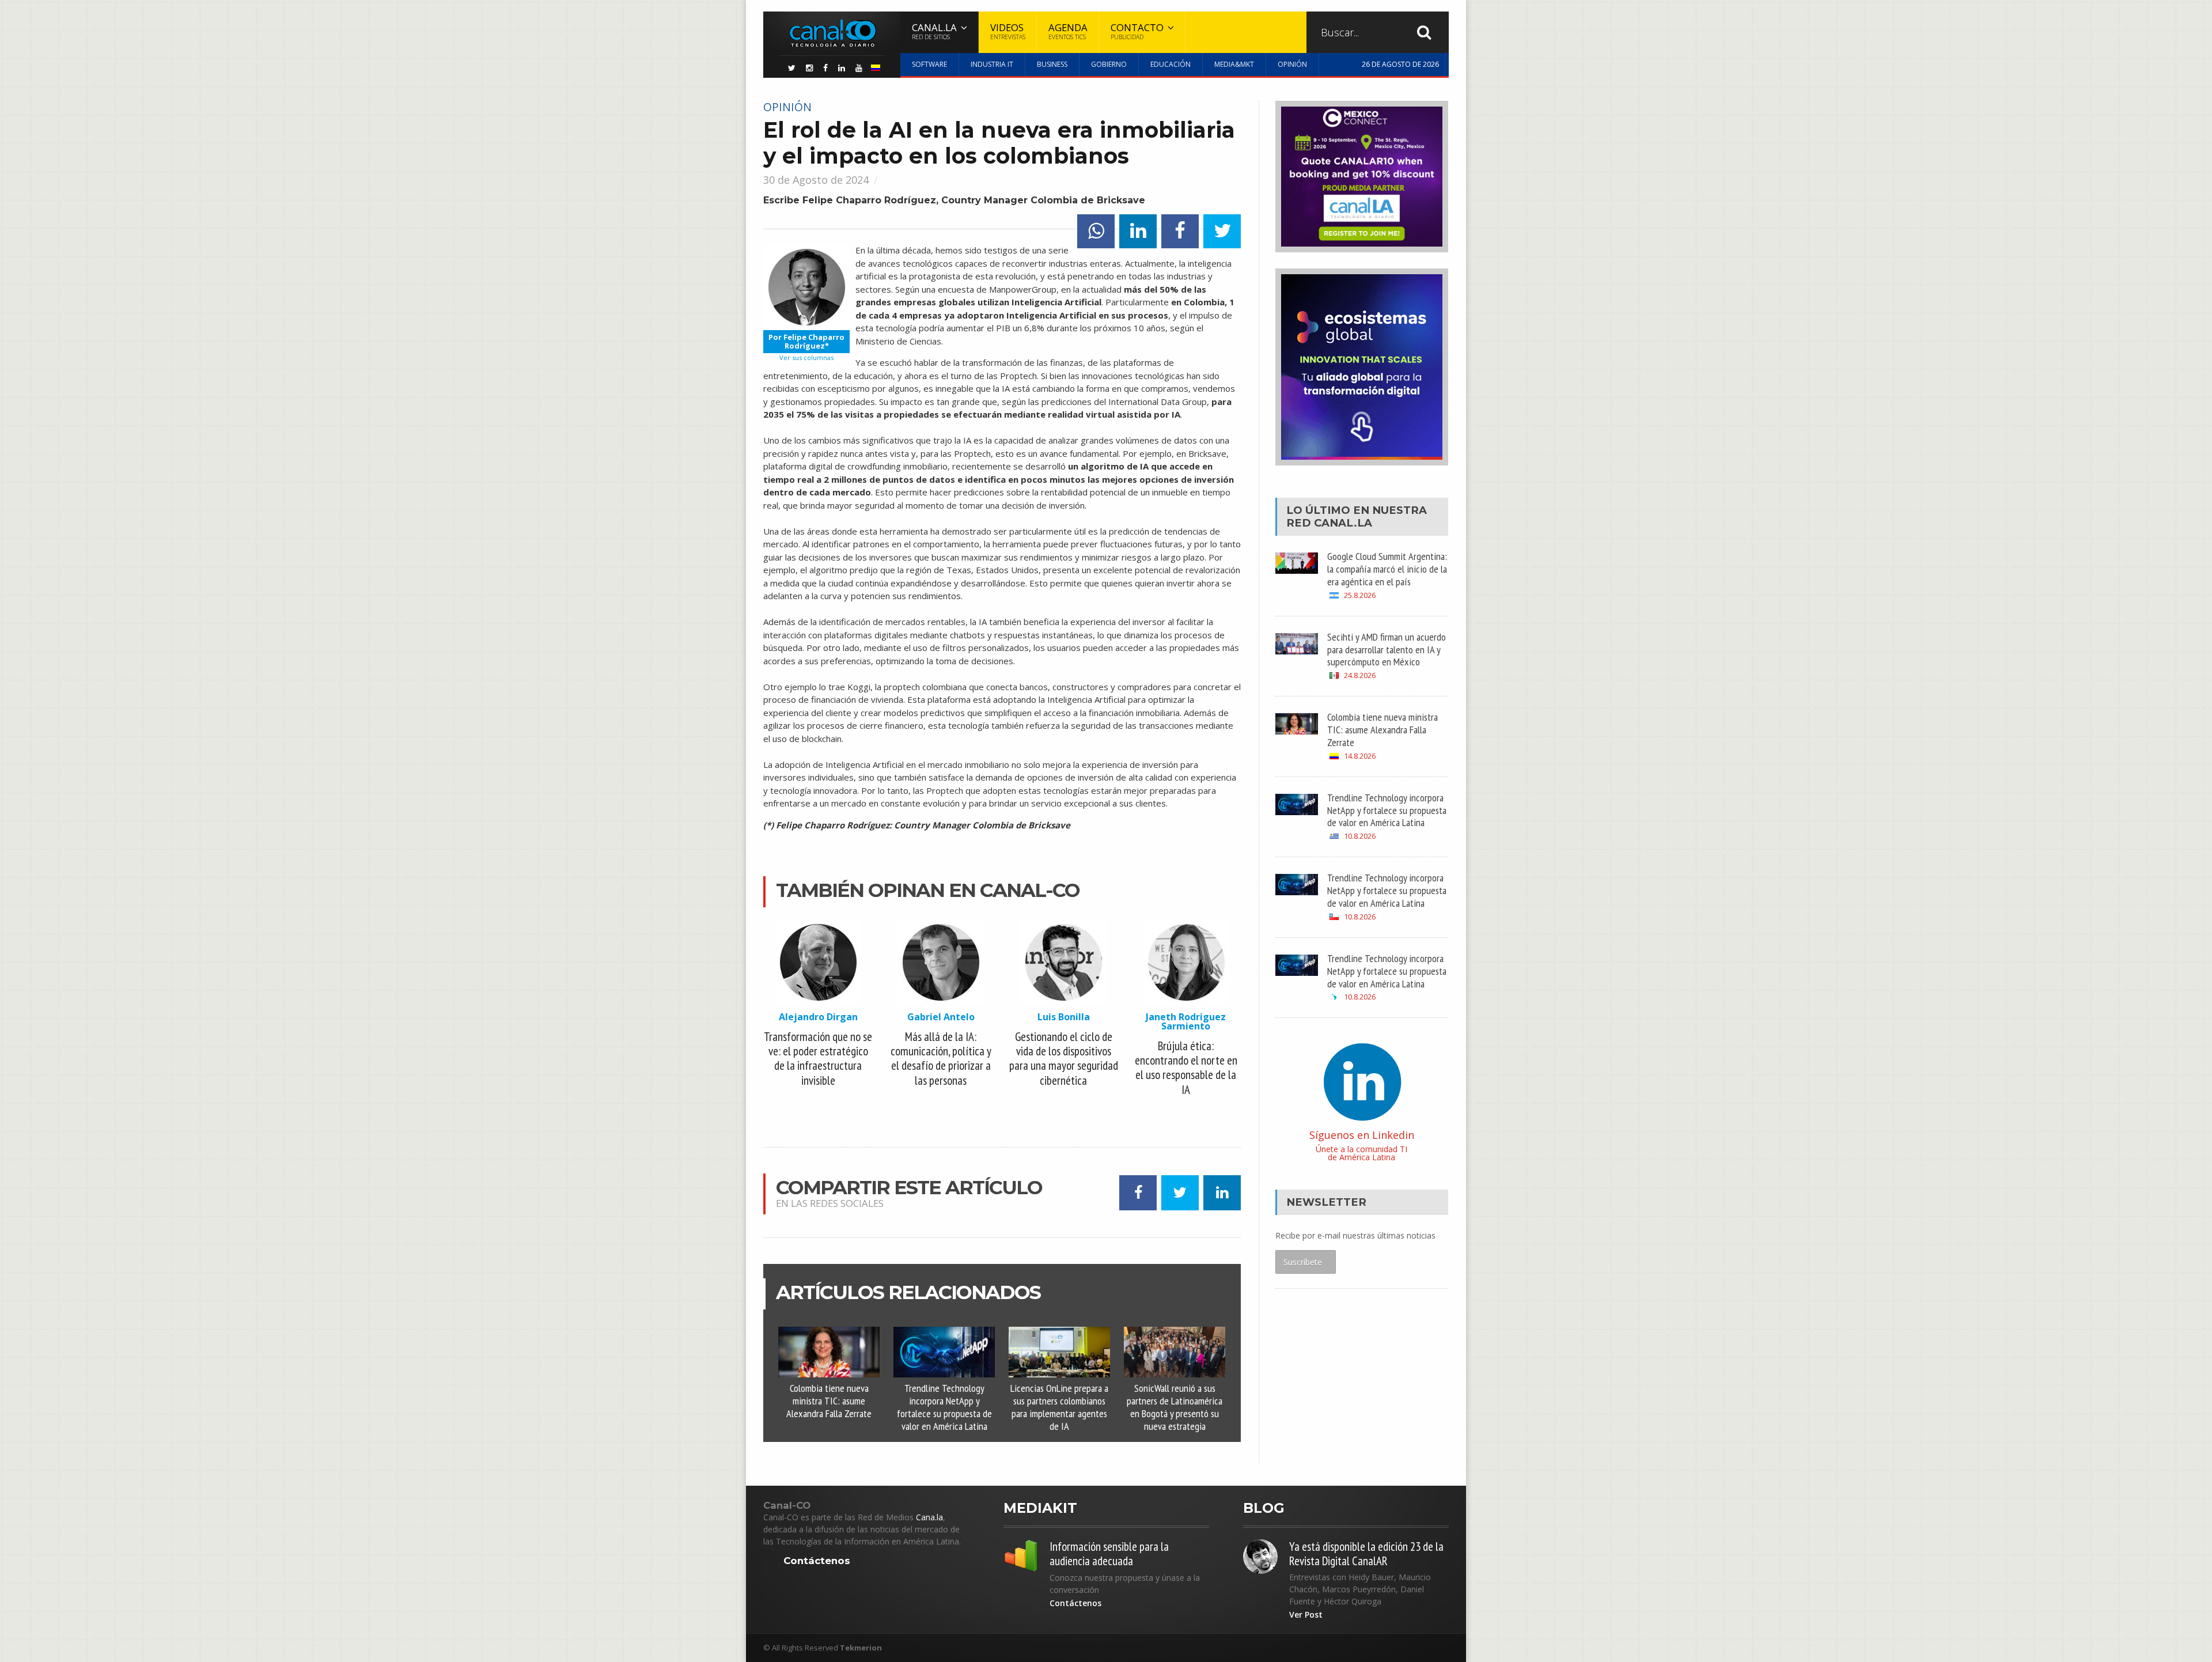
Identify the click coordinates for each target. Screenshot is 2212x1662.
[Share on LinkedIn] (1138, 231)
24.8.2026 (1360, 675)
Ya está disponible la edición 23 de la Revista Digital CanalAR (1366, 1554)
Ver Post (1306, 1615)
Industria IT (992, 64)
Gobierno (1109, 64)
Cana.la (929, 1517)
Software (929, 64)
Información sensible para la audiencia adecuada (1109, 1554)
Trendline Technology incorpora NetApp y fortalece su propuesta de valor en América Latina (944, 1407)
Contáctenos (817, 1561)
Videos (1008, 31)
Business (1052, 64)
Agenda (1068, 31)
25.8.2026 (1360, 595)
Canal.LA (1343, 523)
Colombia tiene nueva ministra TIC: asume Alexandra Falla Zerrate (829, 1400)
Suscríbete (1303, 1262)
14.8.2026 (1360, 756)
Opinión (1292, 64)
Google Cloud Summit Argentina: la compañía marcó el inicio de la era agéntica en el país (1387, 569)
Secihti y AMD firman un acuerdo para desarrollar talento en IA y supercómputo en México (1387, 649)
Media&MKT (1234, 64)
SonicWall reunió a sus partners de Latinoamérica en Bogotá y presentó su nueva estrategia (1175, 1407)
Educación (1171, 64)
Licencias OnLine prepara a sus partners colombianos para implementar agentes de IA (1059, 1407)
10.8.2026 (1360, 836)
